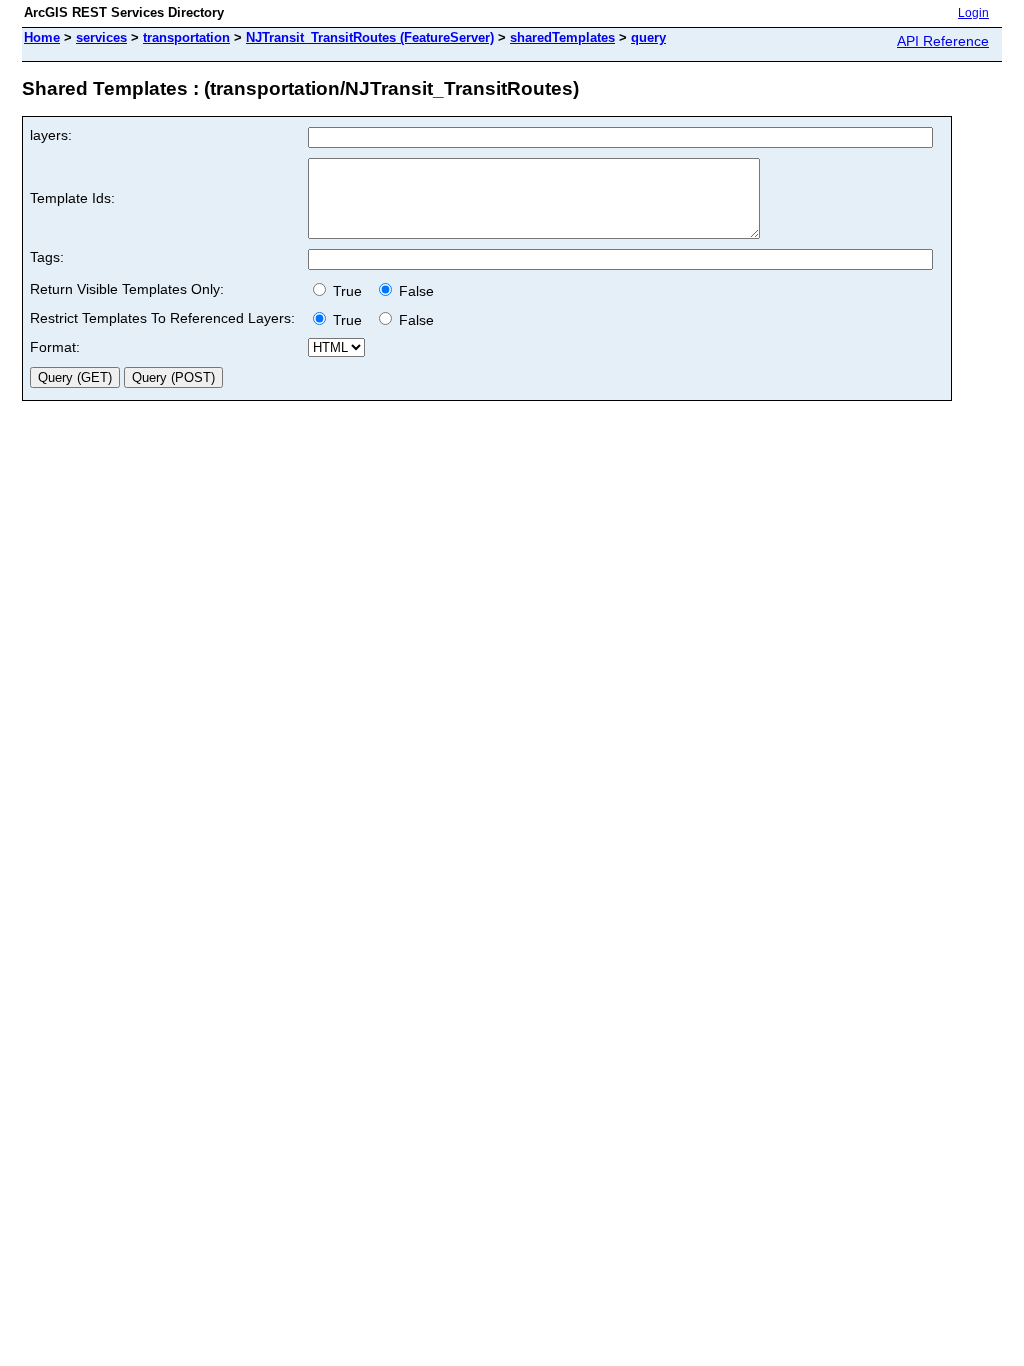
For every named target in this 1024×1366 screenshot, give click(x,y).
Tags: (47, 257)
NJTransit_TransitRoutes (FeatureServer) (370, 37)
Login (973, 13)
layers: (51, 135)
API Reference (943, 41)
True (349, 291)
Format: (55, 347)
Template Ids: (72, 198)
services (101, 37)
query (648, 37)
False (414, 291)
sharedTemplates (562, 37)
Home (42, 37)
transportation (186, 37)
